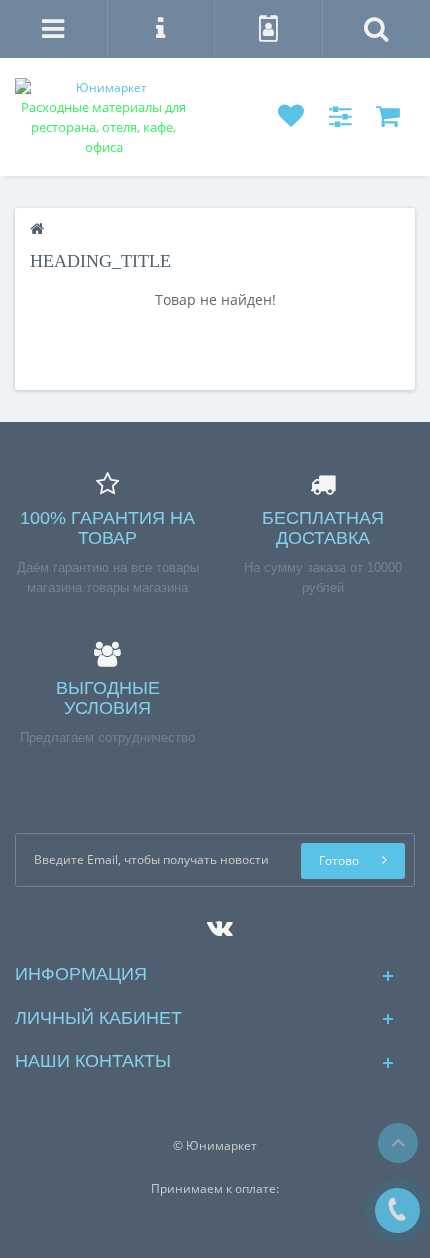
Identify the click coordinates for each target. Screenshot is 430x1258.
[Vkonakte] (215, 923)
